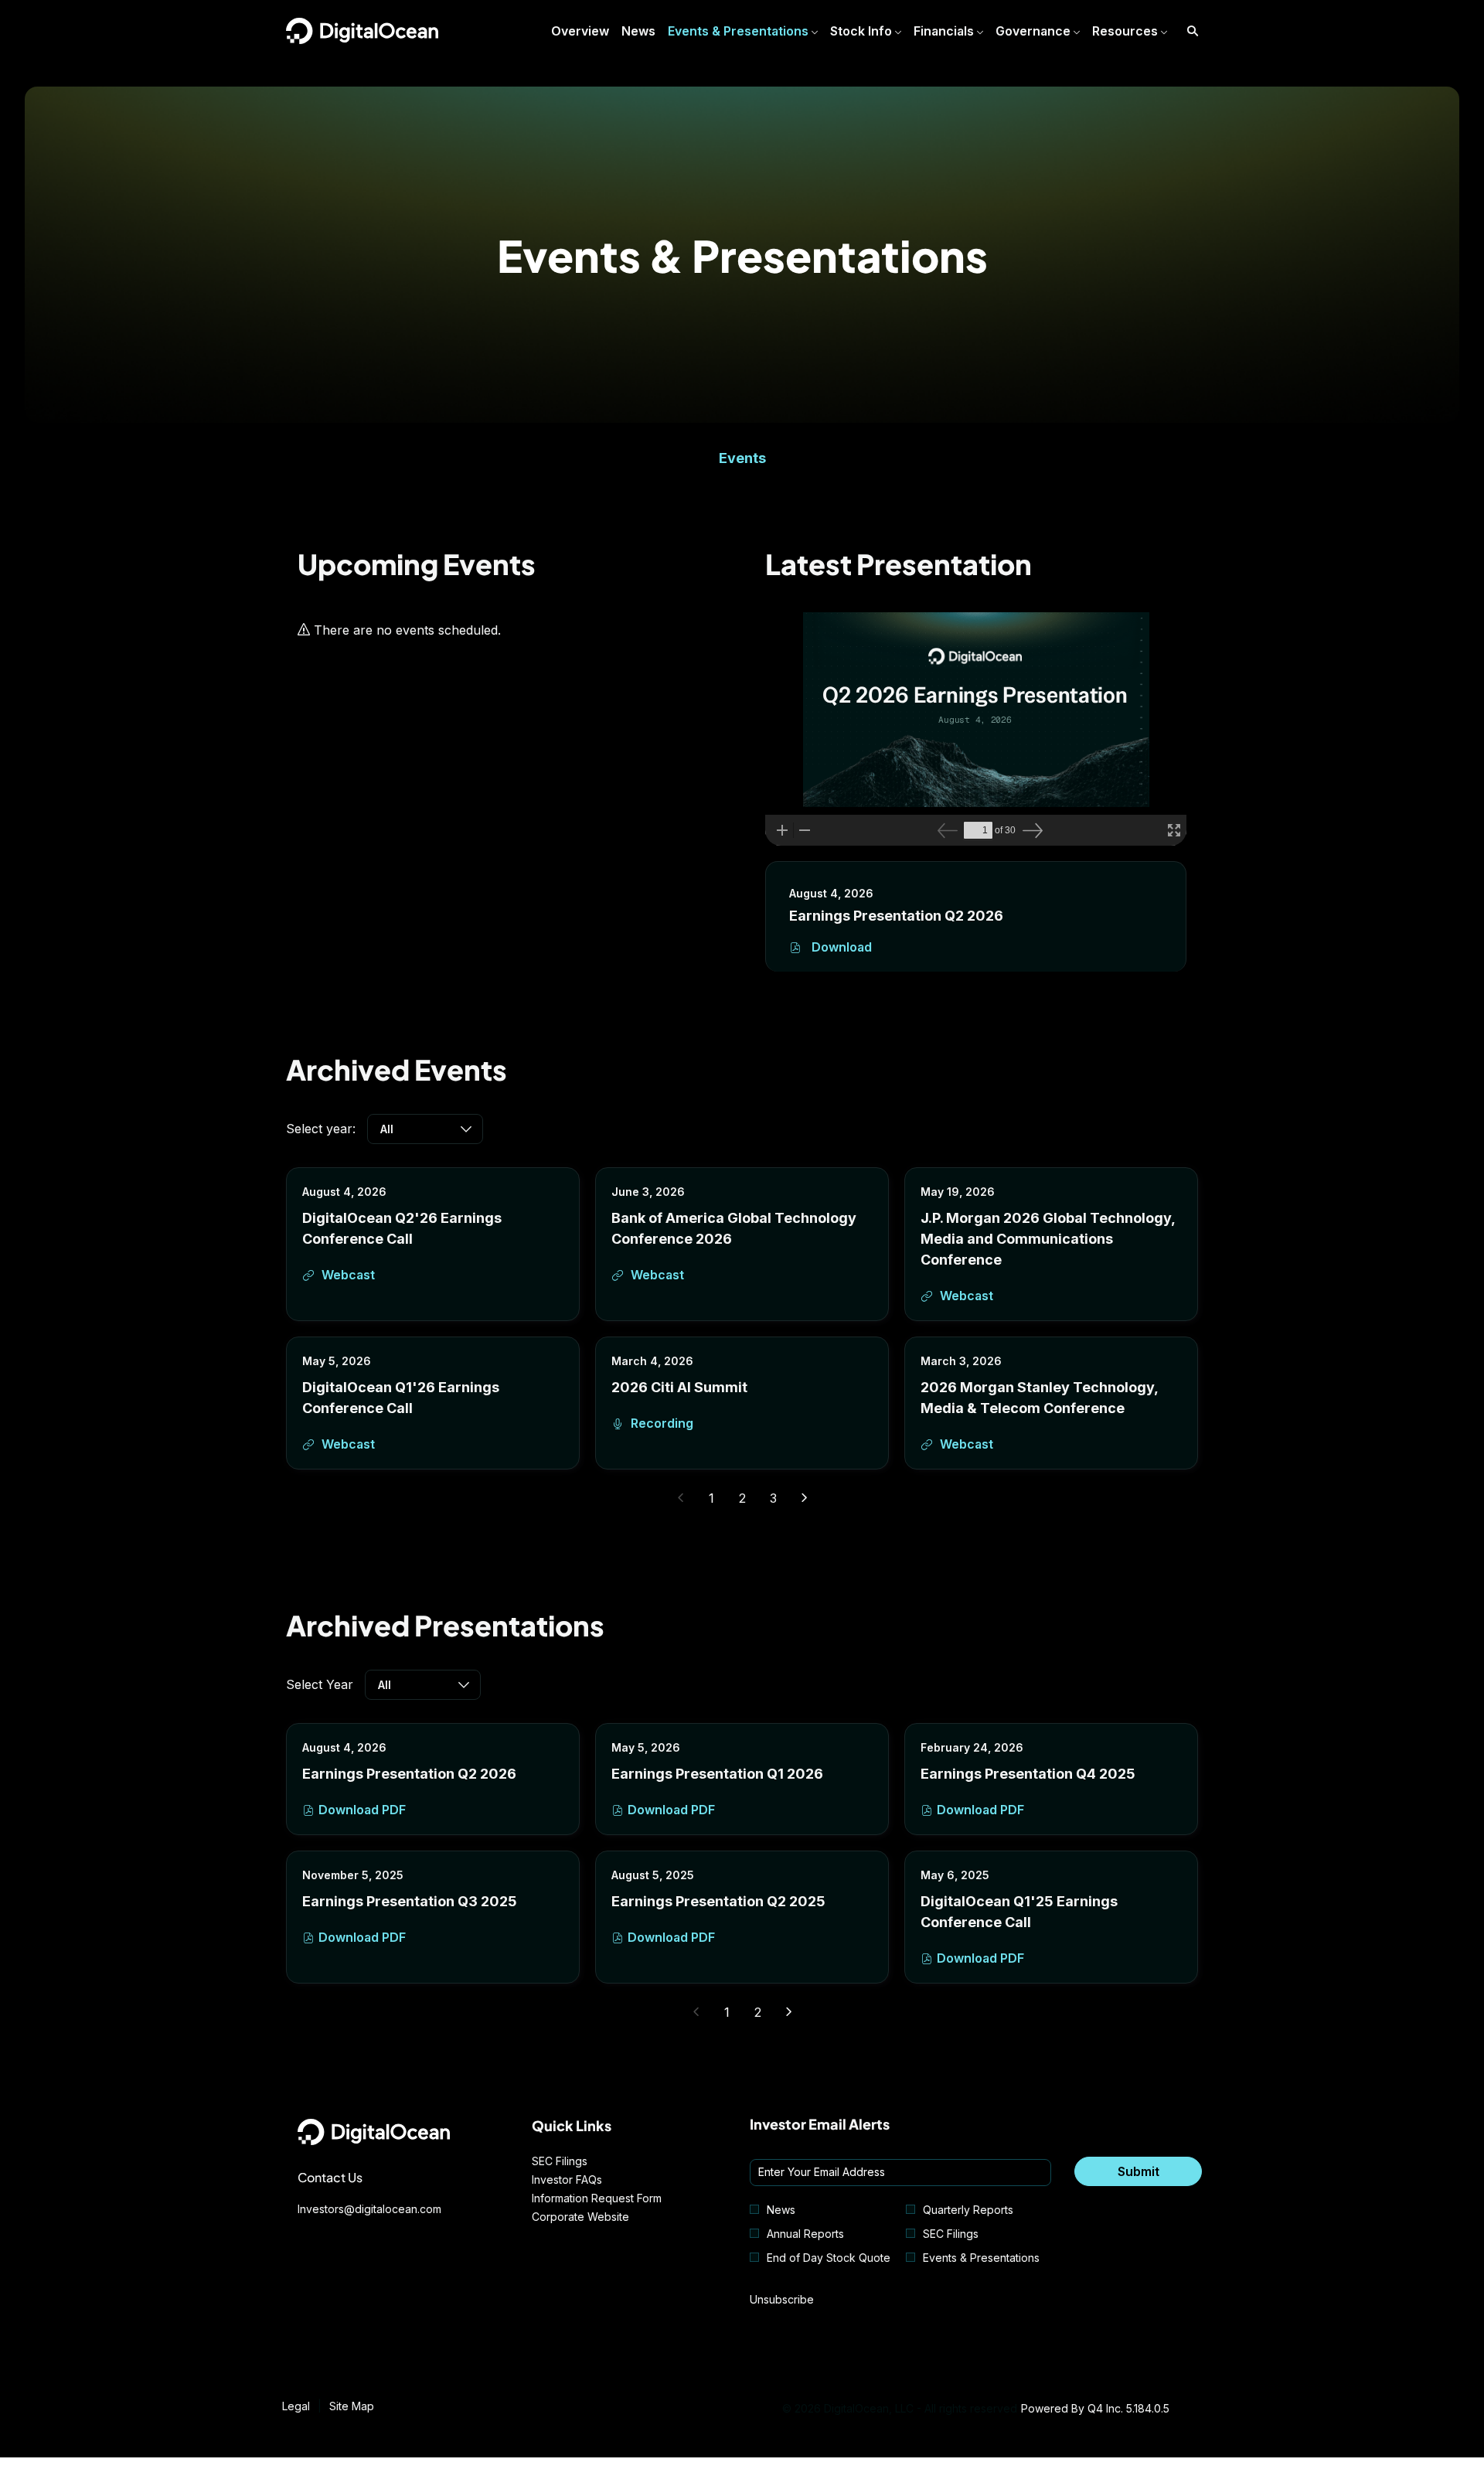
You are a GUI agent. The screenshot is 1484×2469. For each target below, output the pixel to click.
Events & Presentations (981, 2258)
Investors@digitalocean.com (369, 2209)
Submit (1139, 2171)
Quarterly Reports (968, 2210)
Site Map (352, 2406)
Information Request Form (616, 2198)
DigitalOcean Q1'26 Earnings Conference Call (401, 1398)
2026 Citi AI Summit (679, 1387)
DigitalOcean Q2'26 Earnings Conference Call (402, 1228)
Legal (296, 2406)
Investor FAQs (586, 2180)
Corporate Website (600, 2217)
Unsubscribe (782, 2299)
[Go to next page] (804, 1498)
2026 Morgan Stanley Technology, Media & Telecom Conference (1039, 1398)
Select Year (320, 1684)
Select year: (321, 1129)
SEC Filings (579, 2161)
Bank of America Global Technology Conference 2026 (734, 1228)
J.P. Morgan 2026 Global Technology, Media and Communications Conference (1048, 1239)
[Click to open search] (1189, 31)
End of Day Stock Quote (829, 2258)
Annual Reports (805, 2234)
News (781, 2210)
